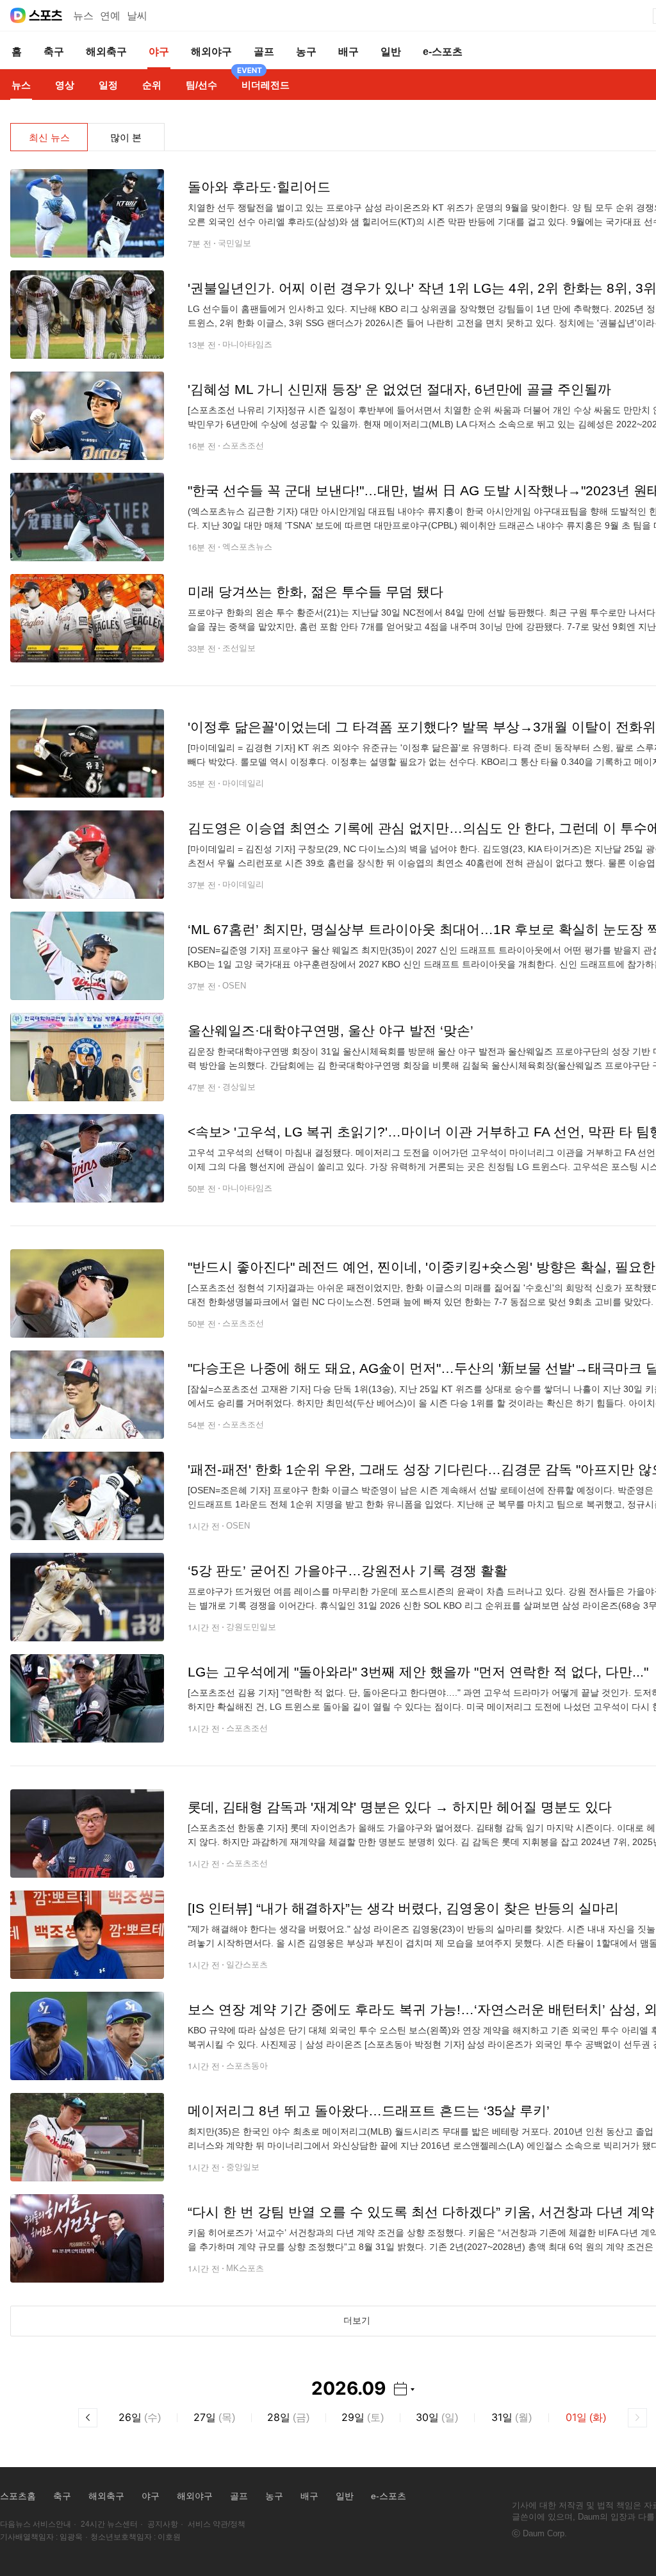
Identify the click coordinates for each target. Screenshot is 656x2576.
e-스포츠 (389, 2496)
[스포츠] (46, 15)
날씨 (137, 16)
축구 (62, 2496)
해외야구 (195, 2496)
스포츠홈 (18, 2496)
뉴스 (83, 16)
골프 (239, 2496)
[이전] (88, 2418)
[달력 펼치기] (404, 2389)
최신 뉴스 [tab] (49, 137)
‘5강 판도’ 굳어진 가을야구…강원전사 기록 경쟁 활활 (348, 1571)
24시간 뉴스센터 (109, 2524)
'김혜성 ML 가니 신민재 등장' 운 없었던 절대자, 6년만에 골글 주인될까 (399, 389)
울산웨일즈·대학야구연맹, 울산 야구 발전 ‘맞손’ (331, 1030)
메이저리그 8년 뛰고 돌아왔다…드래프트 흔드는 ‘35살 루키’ (369, 2111)
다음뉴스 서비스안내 (36, 2524)
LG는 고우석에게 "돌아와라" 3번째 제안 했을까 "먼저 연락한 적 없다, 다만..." (418, 1672)
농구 (274, 2496)
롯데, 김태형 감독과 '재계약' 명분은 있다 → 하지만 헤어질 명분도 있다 (400, 1807)
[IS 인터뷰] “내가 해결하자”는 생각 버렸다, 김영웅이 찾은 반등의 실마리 (403, 1908)
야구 (151, 2496)
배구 (309, 2496)
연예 (110, 16)
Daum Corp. (545, 2533)
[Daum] (18, 15)
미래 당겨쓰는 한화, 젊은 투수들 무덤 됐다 (316, 592)
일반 (345, 2496)
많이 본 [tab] (126, 137)
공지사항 (163, 2524)
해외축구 (106, 2496)
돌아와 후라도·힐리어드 (259, 187)
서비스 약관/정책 (217, 2524)
